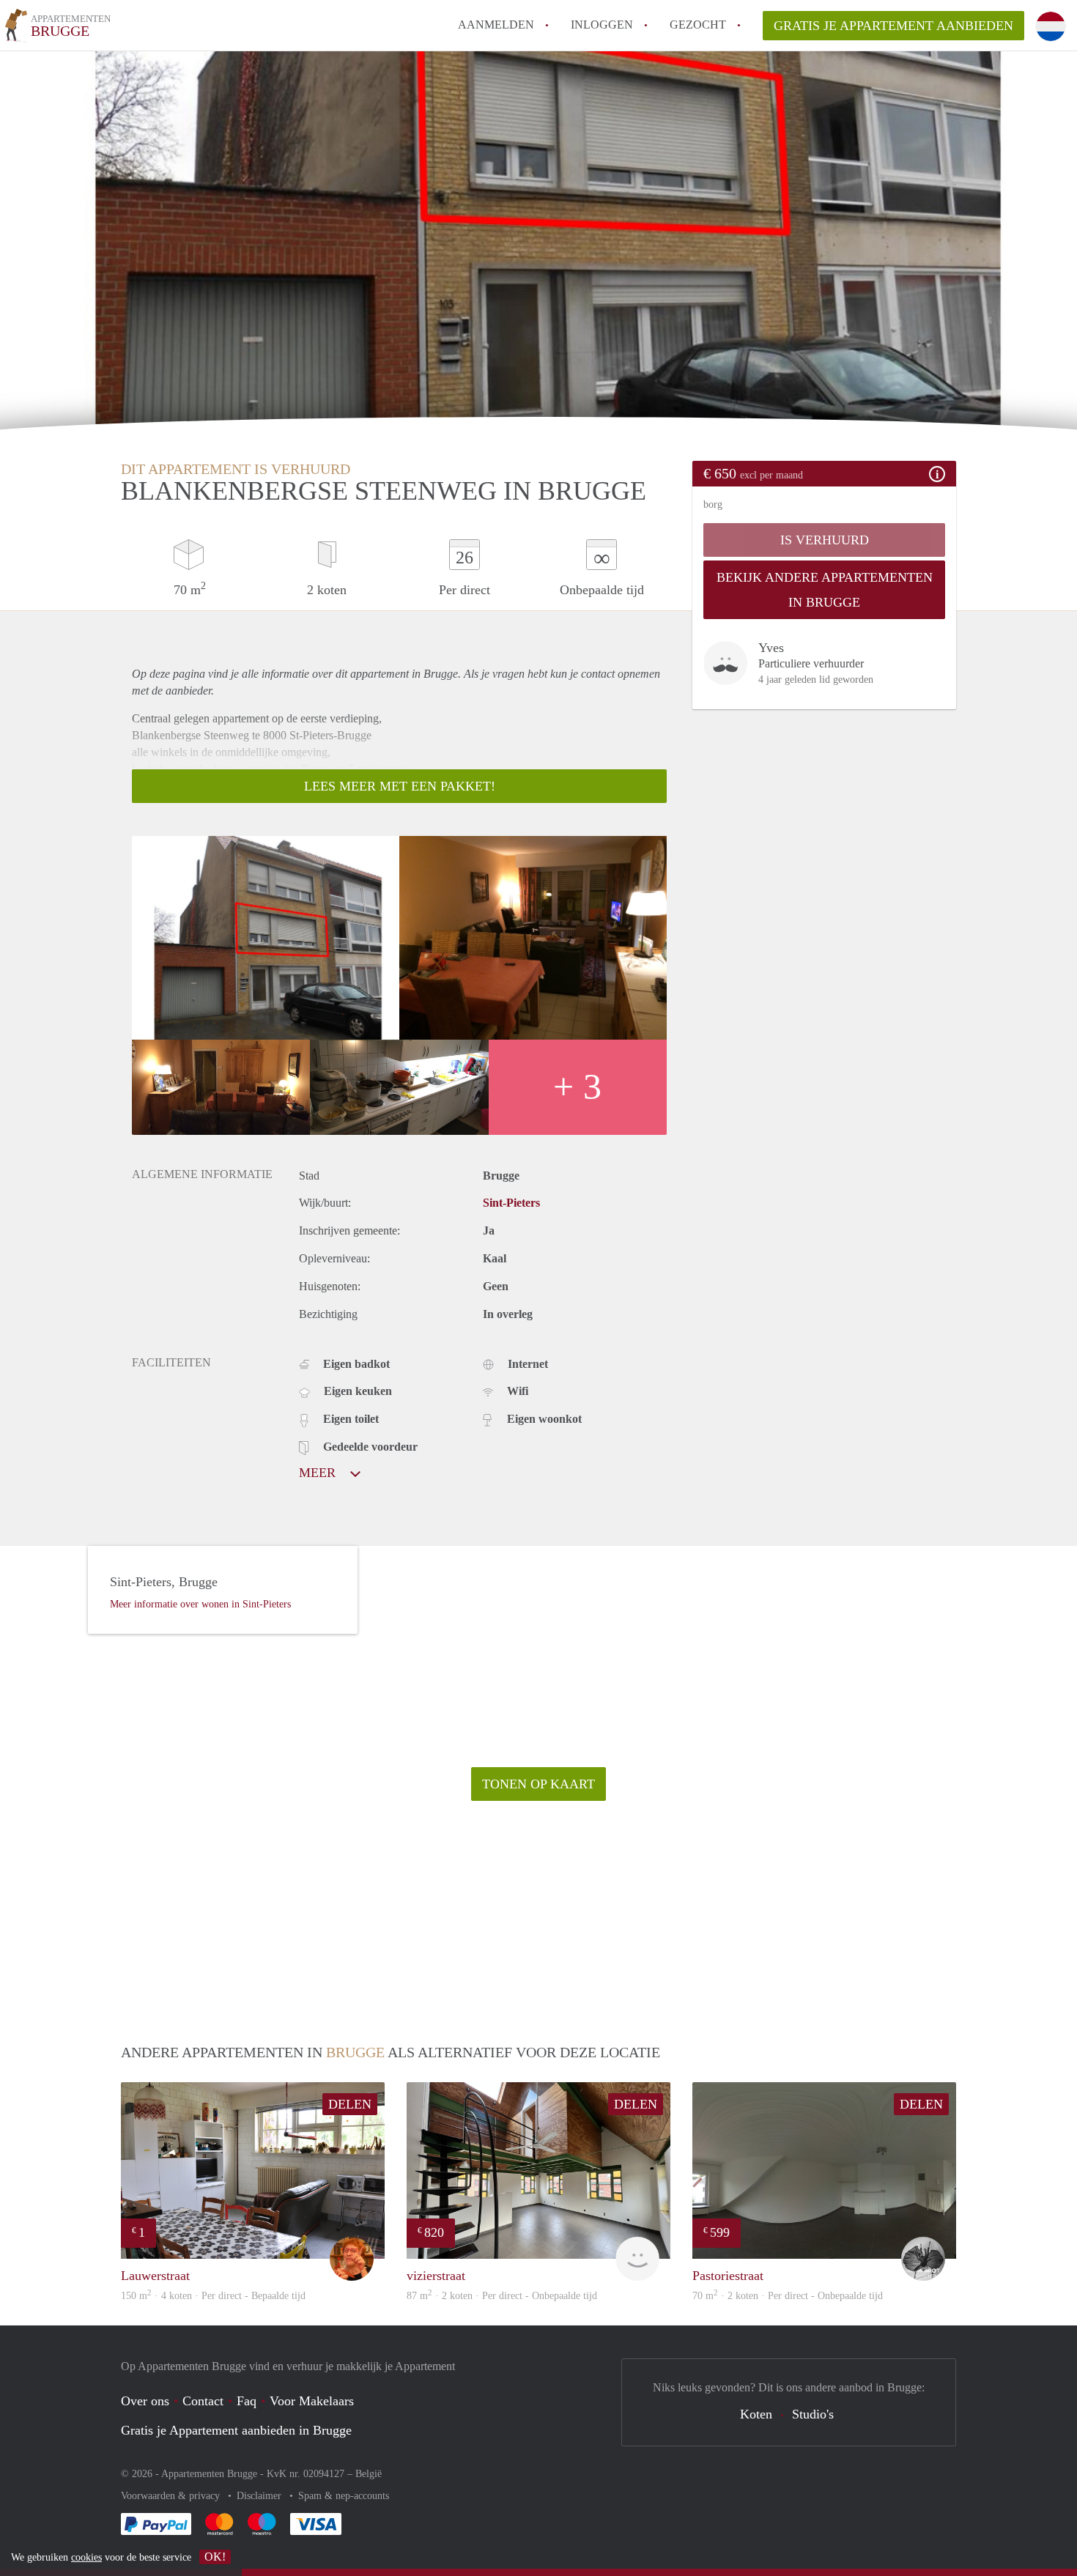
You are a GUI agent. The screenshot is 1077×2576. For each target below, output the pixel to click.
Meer (319, 1473)
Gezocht (698, 25)
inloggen (602, 25)
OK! (215, 2557)
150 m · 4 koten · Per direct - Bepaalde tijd (213, 2296)
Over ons (145, 2401)
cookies (86, 2557)
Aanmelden (496, 25)
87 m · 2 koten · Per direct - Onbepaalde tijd (502, 2296)
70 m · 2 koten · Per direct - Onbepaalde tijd (788, 2296)
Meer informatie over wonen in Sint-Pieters (200, 1604)
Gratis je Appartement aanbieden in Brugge (236, 2430)
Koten (756, 2414)
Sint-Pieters (511, 1203)
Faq (247, 2401)
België (369, 2474)
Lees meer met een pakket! (400, 786)
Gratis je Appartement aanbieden (893, 26)
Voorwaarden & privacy (172, 2496)
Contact (203, 2401)
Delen (350, 2104)
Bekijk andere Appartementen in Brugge (825, 590)
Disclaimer (260, 2496)
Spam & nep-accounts (344, 2496)
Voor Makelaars (312, 2401)
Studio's (813, 2414)
